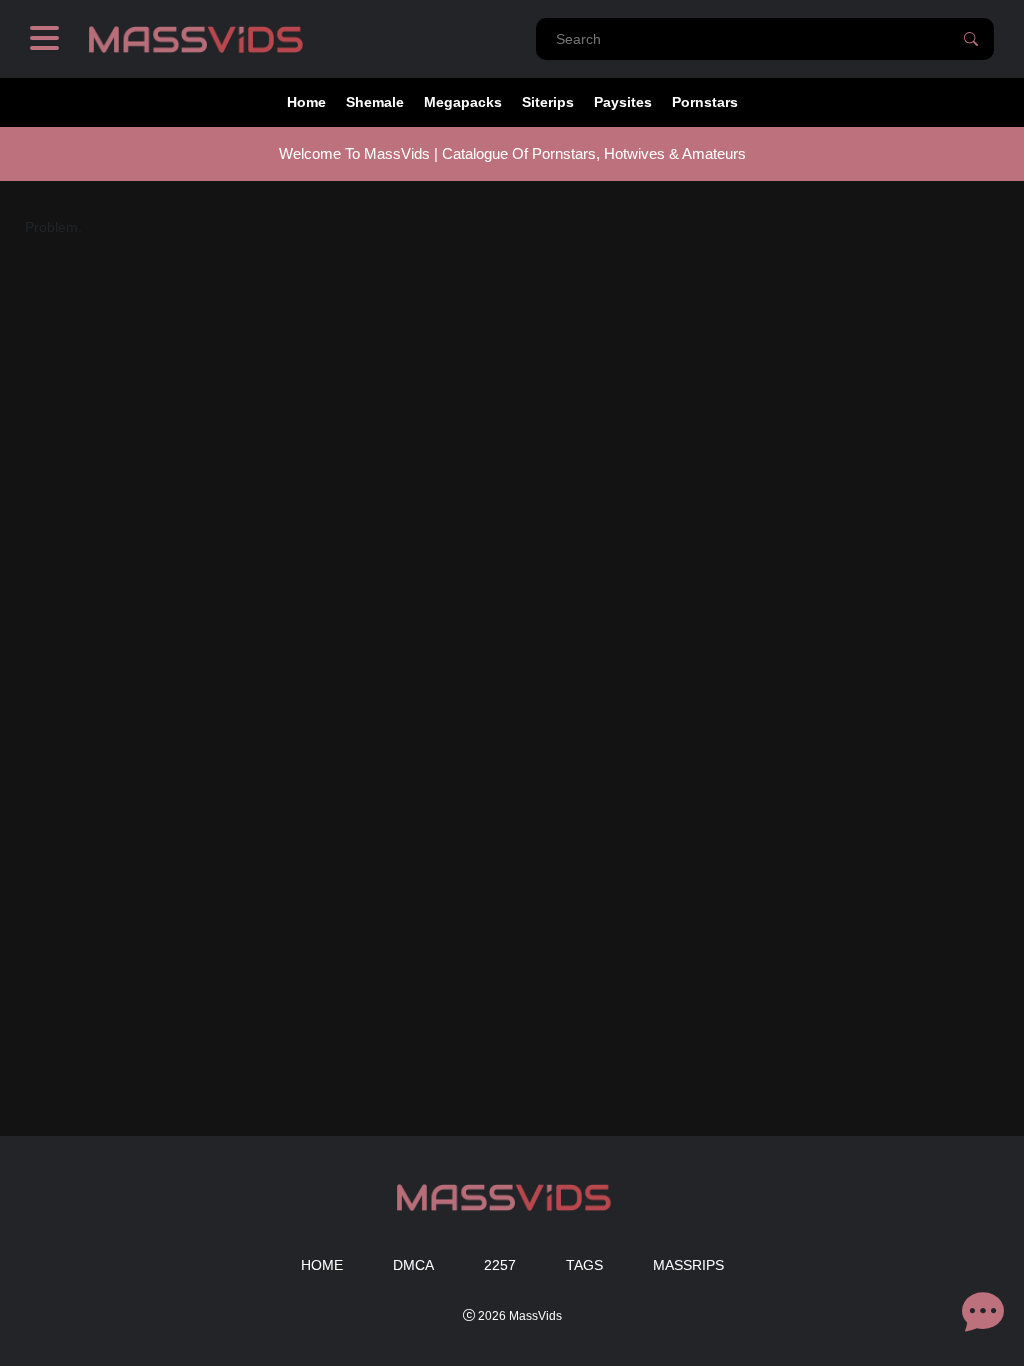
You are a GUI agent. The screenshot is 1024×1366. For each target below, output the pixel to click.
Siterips (548, 102)
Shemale (375, 102)
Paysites (623, 102)
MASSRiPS (688, 1265)
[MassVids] (204, 39)
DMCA (413, 1265)
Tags (584, 1265)
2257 (500, 1265)
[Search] (971, 39)
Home (306, 102)
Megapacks (463, 102)
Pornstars (705, 102)
